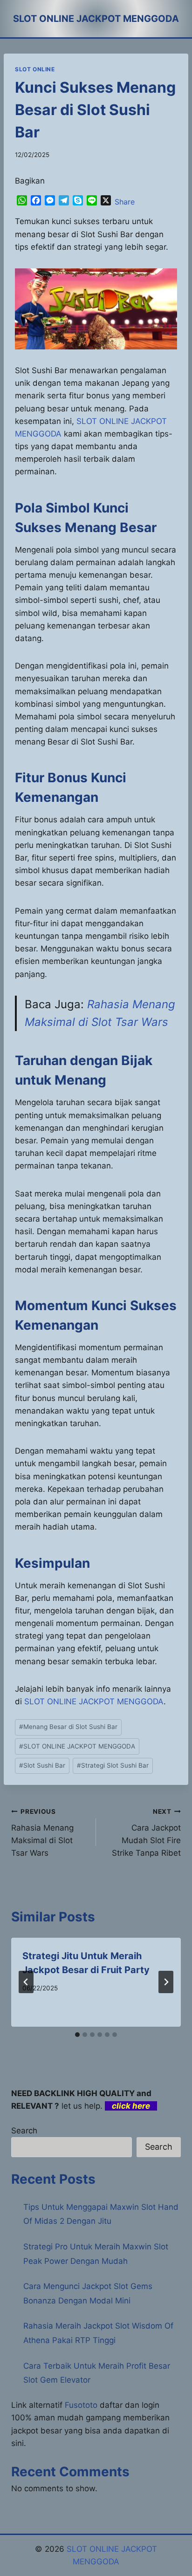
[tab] (77, 2035)
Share (125, 202)
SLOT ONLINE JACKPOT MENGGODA (77, 1746)
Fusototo (81, 2405)
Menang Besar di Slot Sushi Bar (68, 1727)
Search (24, 2131)
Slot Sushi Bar (42, 1765)
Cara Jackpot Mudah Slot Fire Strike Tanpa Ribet (146, 1833)
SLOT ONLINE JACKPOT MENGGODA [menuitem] (94, 1701)
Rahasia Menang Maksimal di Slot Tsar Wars (42, 1833)
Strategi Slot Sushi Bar (113, 1765)
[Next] (166, 1982)
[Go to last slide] (26, 1982)
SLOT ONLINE (35, 69)
